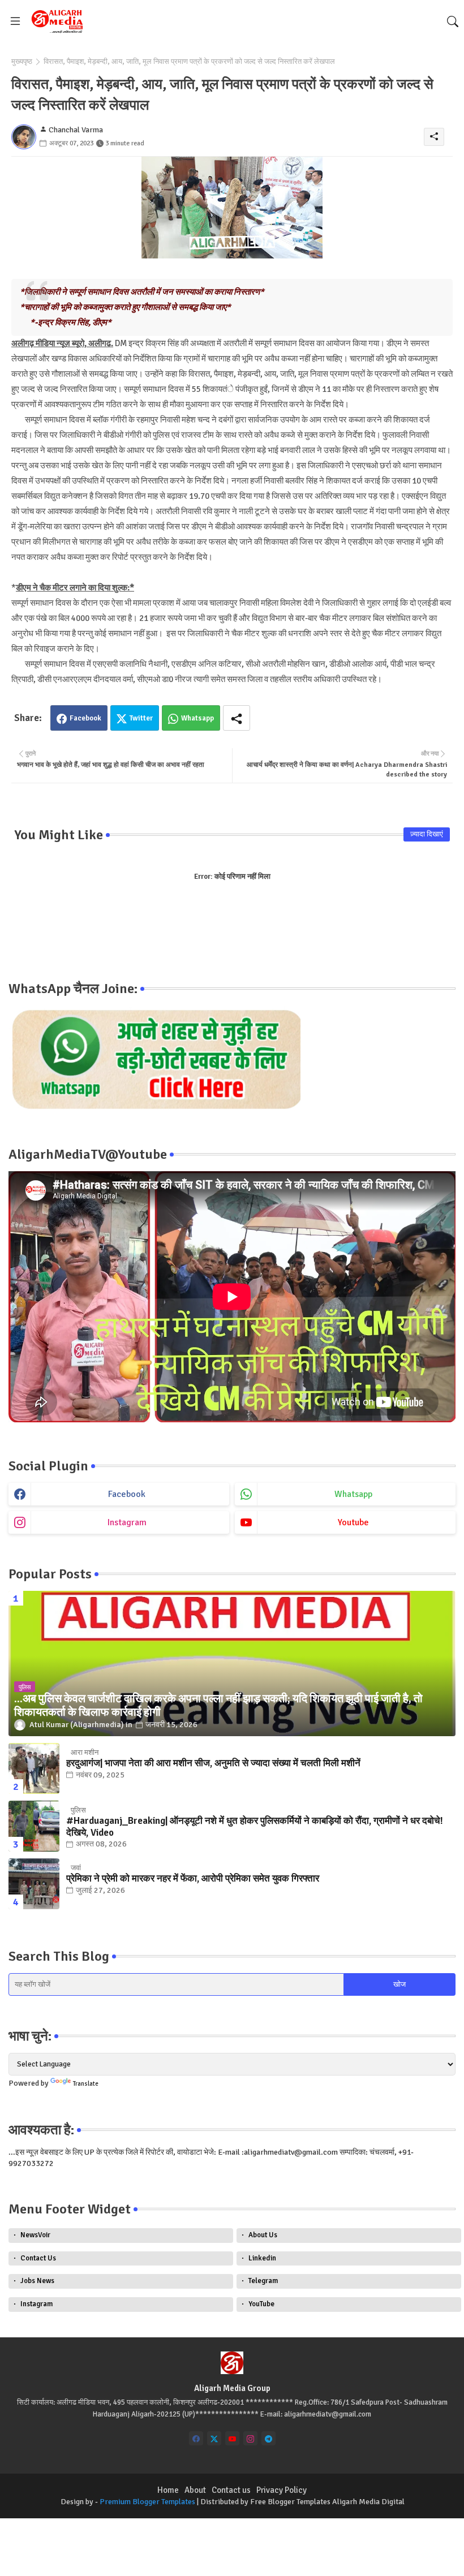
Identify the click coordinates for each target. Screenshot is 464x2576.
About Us (263, 2235)
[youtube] (232, 2438)
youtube (353, 1522)
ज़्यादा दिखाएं (427, 834)
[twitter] (214, 2438)
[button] (453, 21)
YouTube (261, 2304)
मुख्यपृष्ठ (22, 62)
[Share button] (237, 718)
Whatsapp (197, 718)
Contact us (231, 2490)
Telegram (263, 2281)
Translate (86, 2084)
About (195, 2490)
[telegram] (268, 2438)
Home (168, 2490)
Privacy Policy (282, 2490)
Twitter (141, 718)
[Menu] (15, 21)
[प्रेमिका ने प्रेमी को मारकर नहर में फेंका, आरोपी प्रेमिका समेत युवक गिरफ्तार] (34, 1884)
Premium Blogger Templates (147, 2502)
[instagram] (250, 2438)
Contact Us (38, 2258)
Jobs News (37, 2281)
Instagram (36, 2304)
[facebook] (196, 2438)
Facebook (85, 718)
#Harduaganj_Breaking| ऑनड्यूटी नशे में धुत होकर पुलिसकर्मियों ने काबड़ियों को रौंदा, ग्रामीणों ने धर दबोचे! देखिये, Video (255, 1827)
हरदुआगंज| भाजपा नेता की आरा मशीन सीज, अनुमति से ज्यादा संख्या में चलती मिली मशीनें (213, 1763)
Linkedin (262, 2258)
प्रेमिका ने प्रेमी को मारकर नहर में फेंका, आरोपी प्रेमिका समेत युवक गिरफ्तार (193, 1879)
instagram (127, 1522)
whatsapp (353, 1494)
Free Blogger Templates (290, 2502)
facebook (127, 1494)
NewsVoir (35, 2235)
